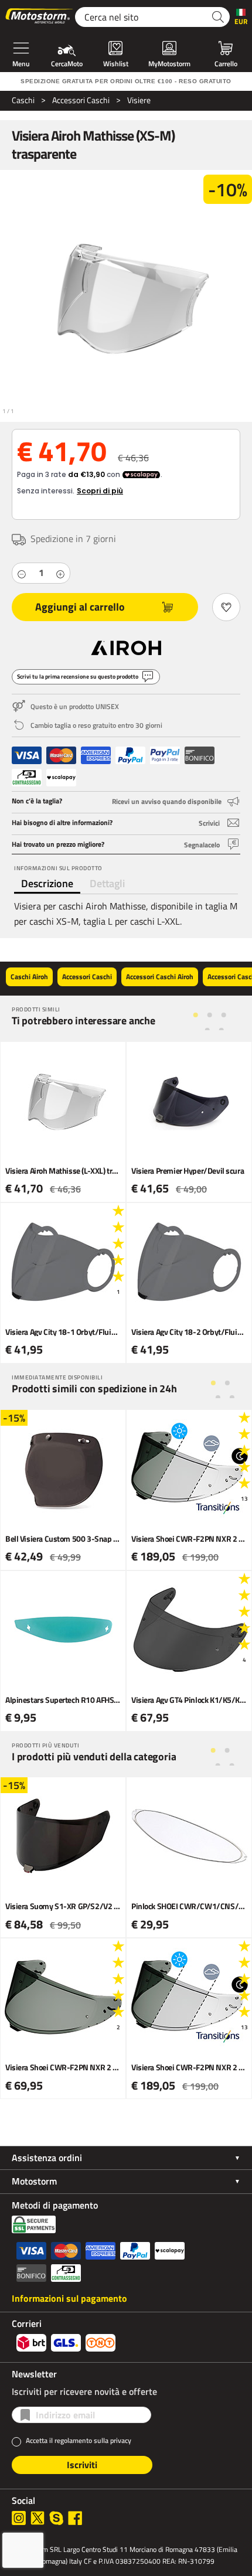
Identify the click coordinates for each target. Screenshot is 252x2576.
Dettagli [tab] (107, 883)
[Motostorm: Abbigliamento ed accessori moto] (40, 17)
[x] (38, 2518)
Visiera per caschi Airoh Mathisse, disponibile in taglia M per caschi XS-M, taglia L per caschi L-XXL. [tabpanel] (126, 914)
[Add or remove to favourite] (226, 607)
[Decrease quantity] (22, 573)
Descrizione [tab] (47, 883)
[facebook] (75, 2518)
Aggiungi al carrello (80, 607)
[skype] (56, 2518)
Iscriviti (82, 2465)
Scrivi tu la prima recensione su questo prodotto (78, 677)
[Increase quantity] (60, 573)
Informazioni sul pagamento (69, 2298)
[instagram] (19, 2518)
